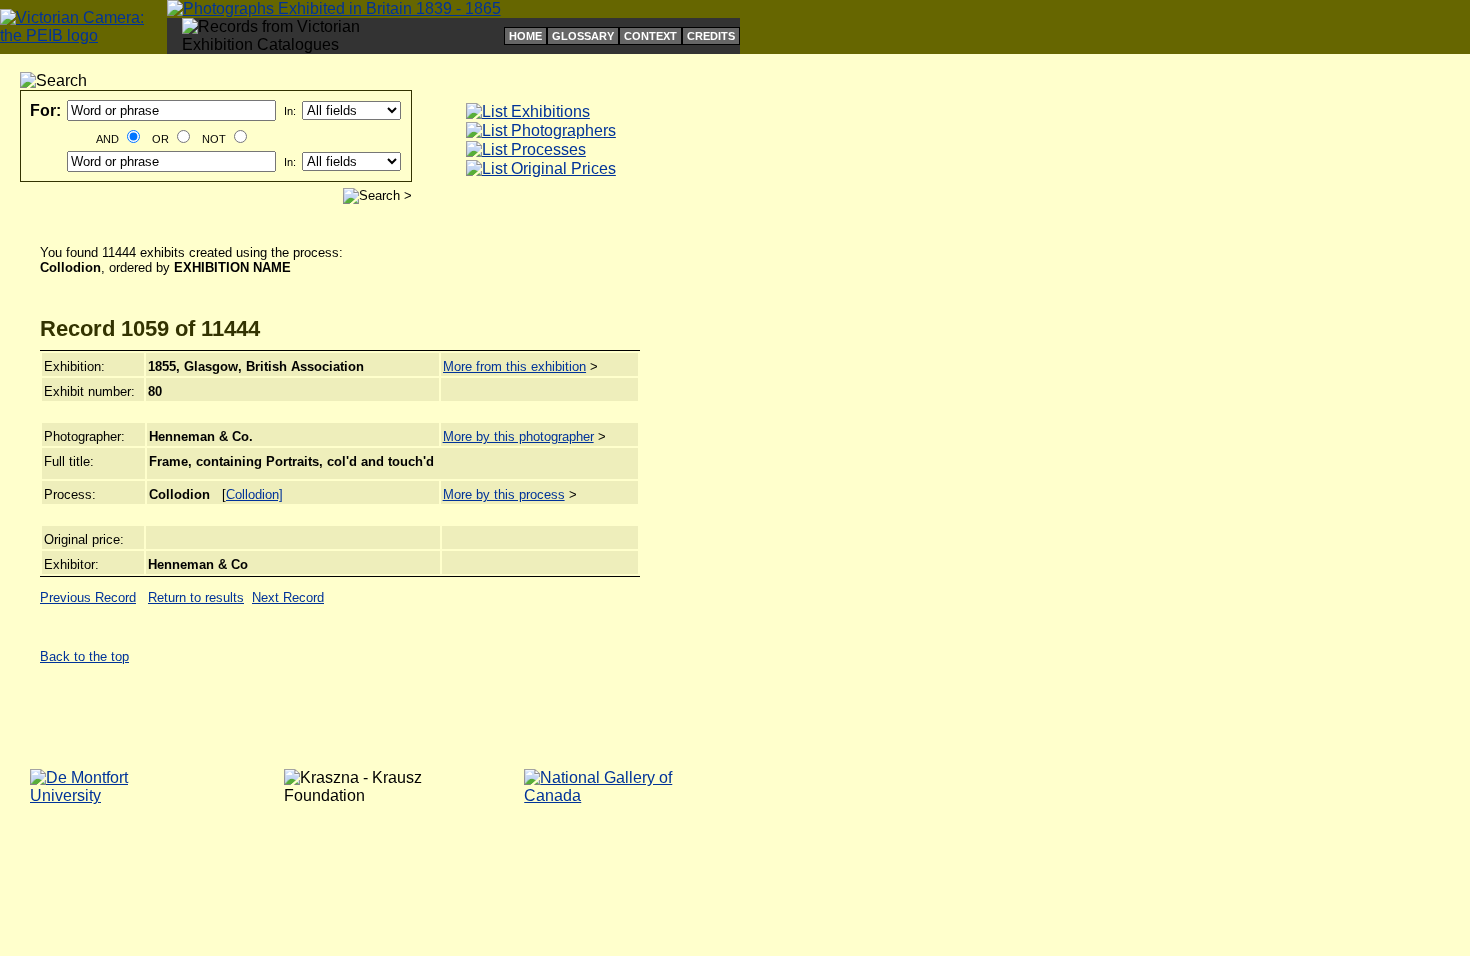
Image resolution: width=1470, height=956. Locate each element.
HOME (525, 36)
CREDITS (711, 36)
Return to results (196, 597)
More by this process (504, 494)
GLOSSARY (583, 36)
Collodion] (254, 494)
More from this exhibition (514, 366)
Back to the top (84, 656)
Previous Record (88, 597)
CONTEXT (650, 36)
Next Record (288, 597)
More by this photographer (518, 436)
